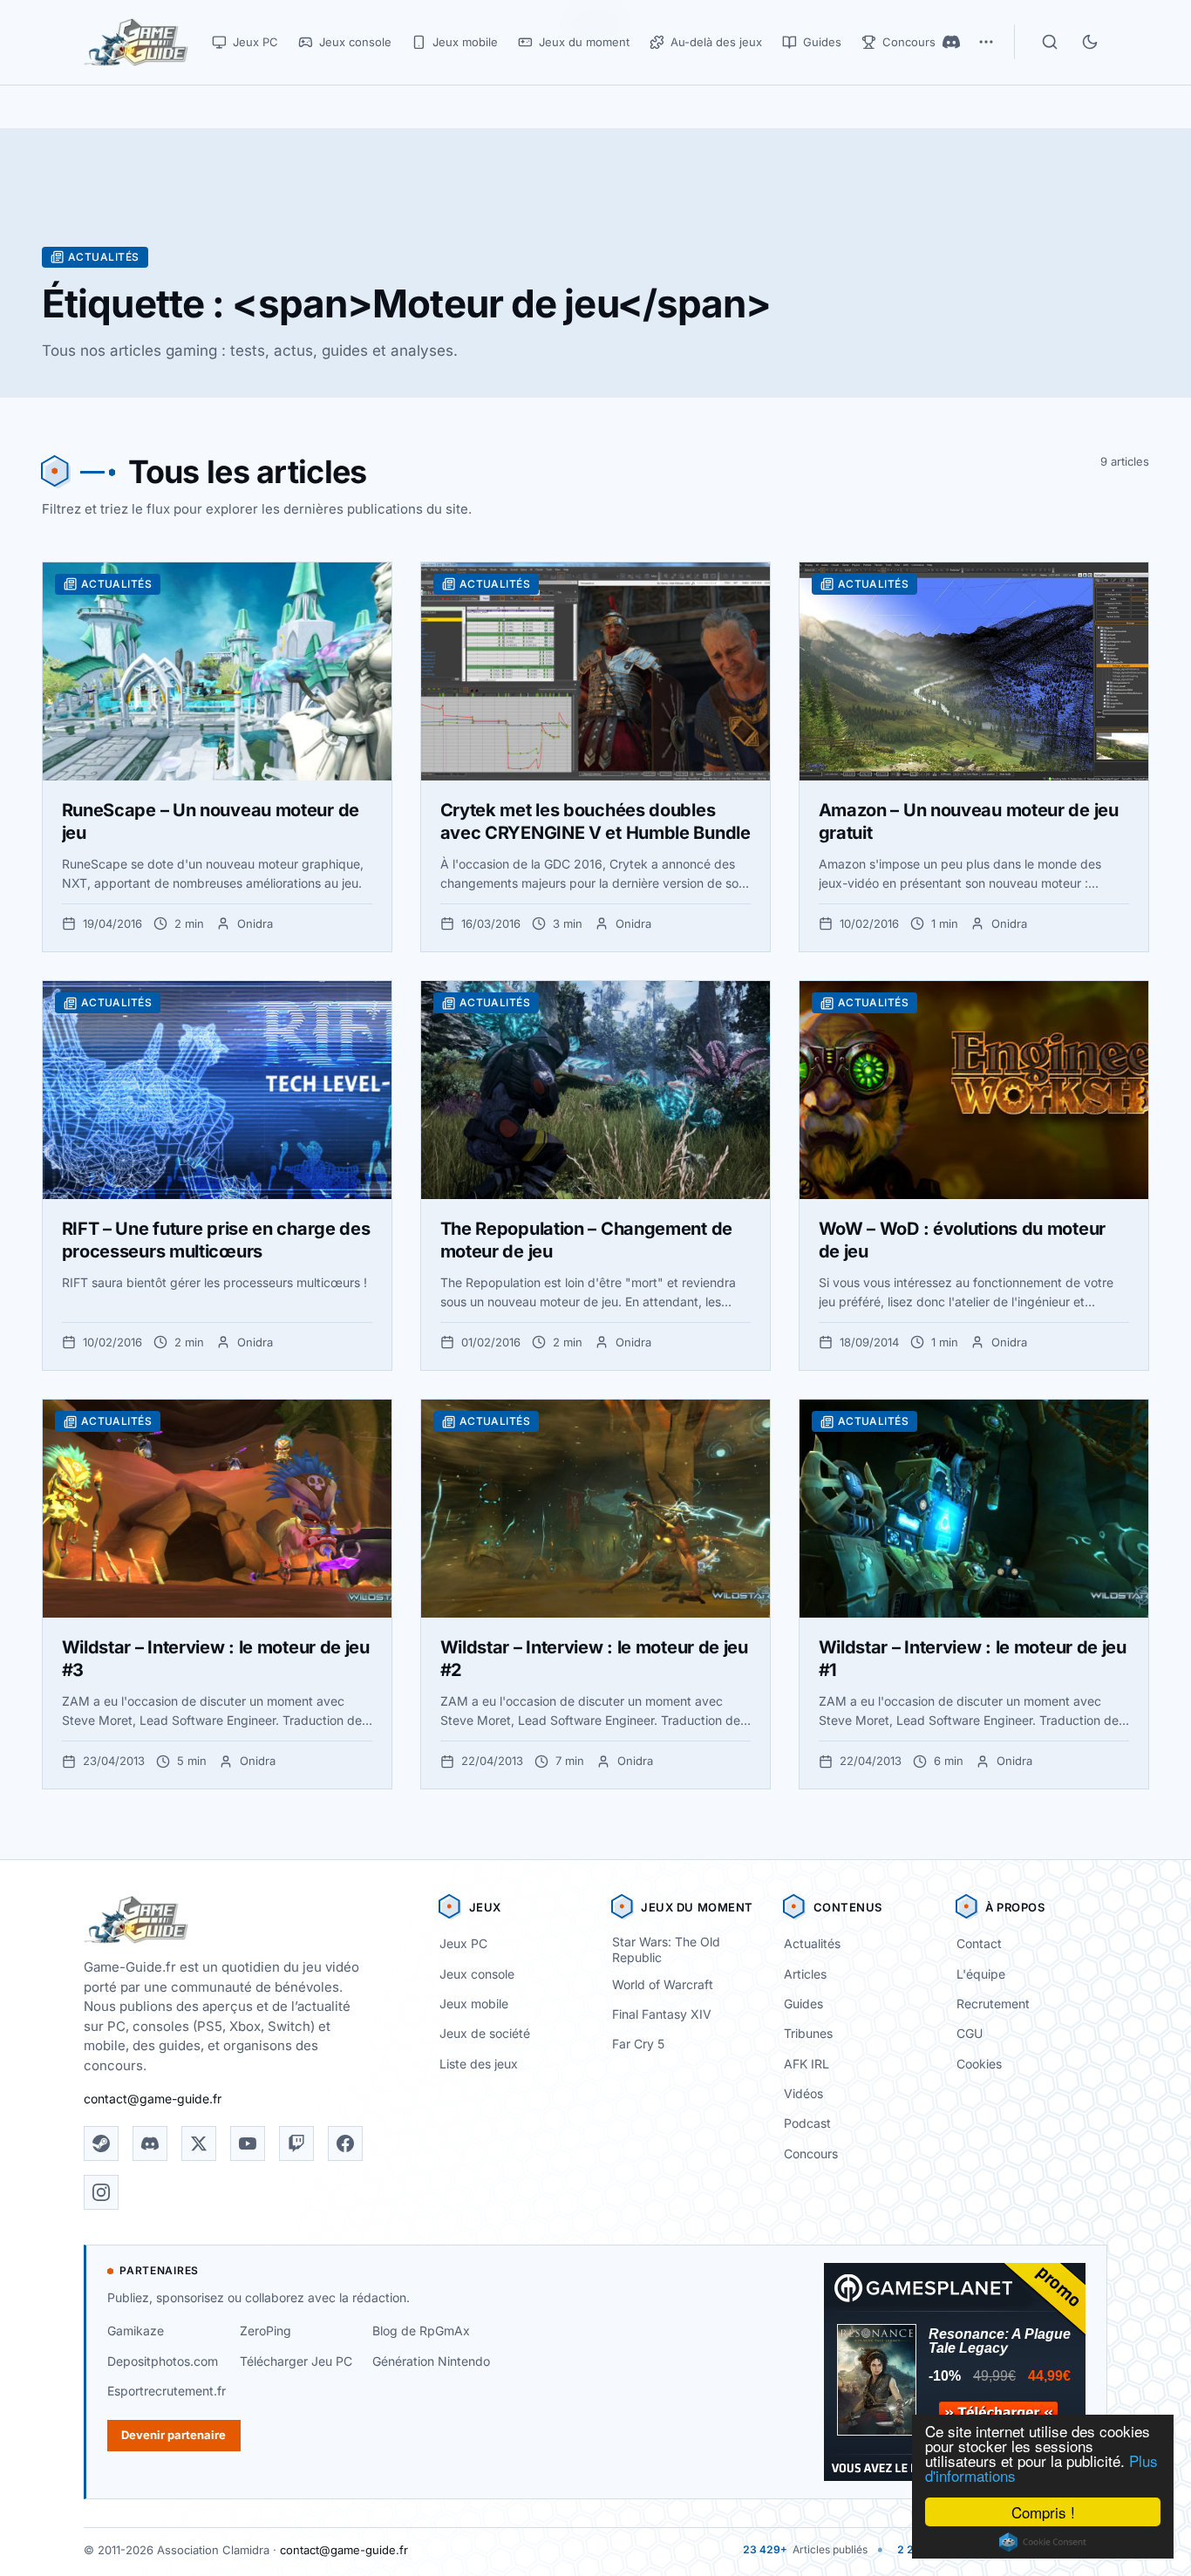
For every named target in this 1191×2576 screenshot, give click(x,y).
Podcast (807, 2123)
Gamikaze (136, 2331)
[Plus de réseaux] (986, 42)
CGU (970, 2033)
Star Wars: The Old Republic (666, 1950)
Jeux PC (463, 1943)
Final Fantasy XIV (662, 2014)
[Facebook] (345, 2143)
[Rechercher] (1050, 42)
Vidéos (803, 2093)
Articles (805, 1974)
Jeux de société (485, 2033)
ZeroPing (265, 2331)
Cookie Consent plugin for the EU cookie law (1043, 2542)
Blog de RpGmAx (421, 2331)
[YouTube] (248, 2143)
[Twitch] (296, 2143)
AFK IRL (806, 2064)
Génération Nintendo (431, 2361)
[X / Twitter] (199, 2143)
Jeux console (477, 1974)
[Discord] (951, 42)
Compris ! (1043, 2512)
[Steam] (101, 2143)
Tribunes (808, 2033)
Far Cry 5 (638, 2044)
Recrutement (993, 2004)
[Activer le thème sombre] (1090, 42)
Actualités (812, 1943)
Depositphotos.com (163, 2361)
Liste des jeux (479, 2064)
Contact (979, 1943)
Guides (803, 2004)
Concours (811, 2153)
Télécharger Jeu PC (296, 2361)
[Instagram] (101, 2192)
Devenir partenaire (174, 2435)
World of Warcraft (663, 1984)
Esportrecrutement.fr (167, 2391)
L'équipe (981, 1974)
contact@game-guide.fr (153, 2099)
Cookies (979, 2064)
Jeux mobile (474, 2004)
